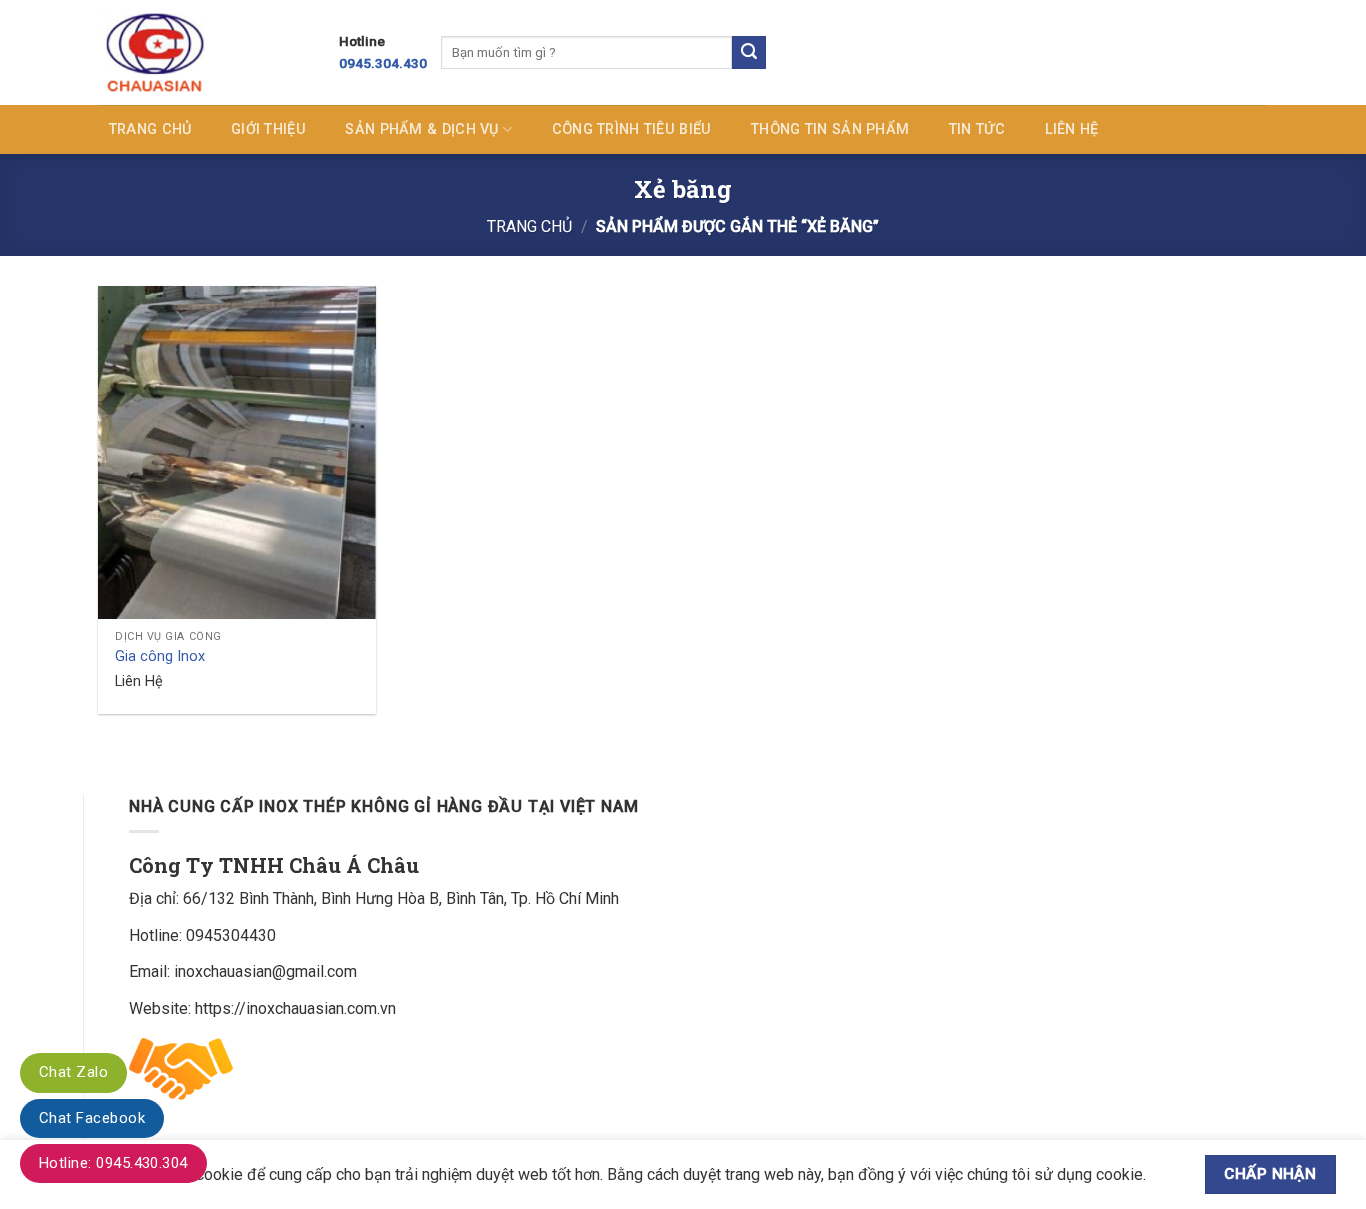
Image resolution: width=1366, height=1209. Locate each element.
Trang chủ (150, 129)
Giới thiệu (268, 129)
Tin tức (977, 129)
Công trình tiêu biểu (632, 129)
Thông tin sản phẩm (830, 129)
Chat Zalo (73, 1072)
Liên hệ (1072, 129)
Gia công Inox (160, 656)
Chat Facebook (92, 1118)
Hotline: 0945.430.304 (113, 1163)
